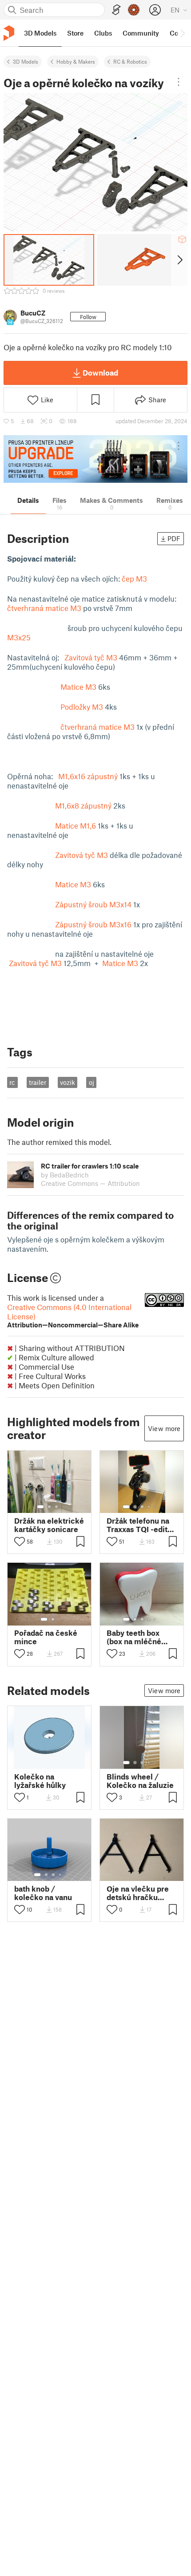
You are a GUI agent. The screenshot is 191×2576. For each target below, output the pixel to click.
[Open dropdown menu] (179, 82)
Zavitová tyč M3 (91, 657)
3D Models (26, 61)
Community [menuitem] (141, 33)
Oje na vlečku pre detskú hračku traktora (138, 1893)
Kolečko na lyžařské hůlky (40, 1781)
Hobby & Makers (76, 61)
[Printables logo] (9, 33)
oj (92, 1082)
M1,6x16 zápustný (88, 776)
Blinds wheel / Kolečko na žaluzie (140, 1781)
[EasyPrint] (116, 10)
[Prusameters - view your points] (134, 10)
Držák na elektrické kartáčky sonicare (49, 1525)
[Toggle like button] (20, 1541)
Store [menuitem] (75, 33)
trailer (38, 1082)
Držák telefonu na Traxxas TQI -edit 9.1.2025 (138, 1525)
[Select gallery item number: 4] (149, 1507)
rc (12, 1082)
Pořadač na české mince (46, 1637)
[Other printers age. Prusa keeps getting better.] (95, 459)
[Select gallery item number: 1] (40, 1507)
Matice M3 (78, 687)
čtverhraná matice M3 (44, 608)
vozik (68, 1082)
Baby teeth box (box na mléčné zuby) (134, 1637)
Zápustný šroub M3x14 (93, 904)
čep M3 (134, 578)
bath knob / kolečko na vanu (43, 1893)
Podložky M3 (82, 707)
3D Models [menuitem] (40, 33)
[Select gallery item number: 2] (49, 1507)
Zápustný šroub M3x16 (93, 924)
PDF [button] (174, 538)
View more (164, 1428)
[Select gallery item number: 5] (155, 1507)
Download (100, 372)
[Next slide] (179, 260)
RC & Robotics (130, 61)
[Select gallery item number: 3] (56, 1507)
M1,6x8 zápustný (83, 805)
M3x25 (19, 637)
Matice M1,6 (75, 825)
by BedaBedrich (65, 1175)
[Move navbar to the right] (182, 33)
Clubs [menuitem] (103, 33)
